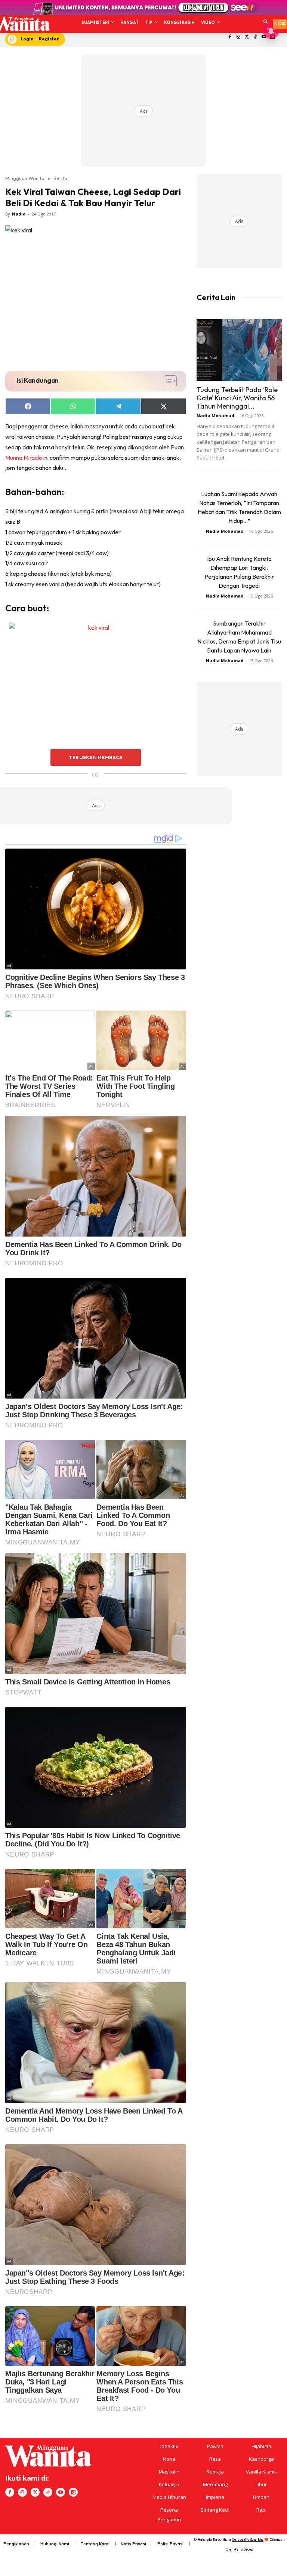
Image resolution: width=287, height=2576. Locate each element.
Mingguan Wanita (25, 178)
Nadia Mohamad (215, 415)
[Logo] (21, 24)
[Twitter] (247, 37)
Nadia (19, 214)
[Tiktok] (255, 37)
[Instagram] (238, 37)
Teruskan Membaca (96, 757)
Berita (60, 178)
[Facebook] (230, 37)
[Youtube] (61, 2492)
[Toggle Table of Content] (166, 381)
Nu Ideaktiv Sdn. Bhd (248, 2540)
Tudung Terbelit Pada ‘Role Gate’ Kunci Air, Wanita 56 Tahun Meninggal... (237, 398)
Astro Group (243, 2549)
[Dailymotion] (73, 2492)
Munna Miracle (24, 458)
